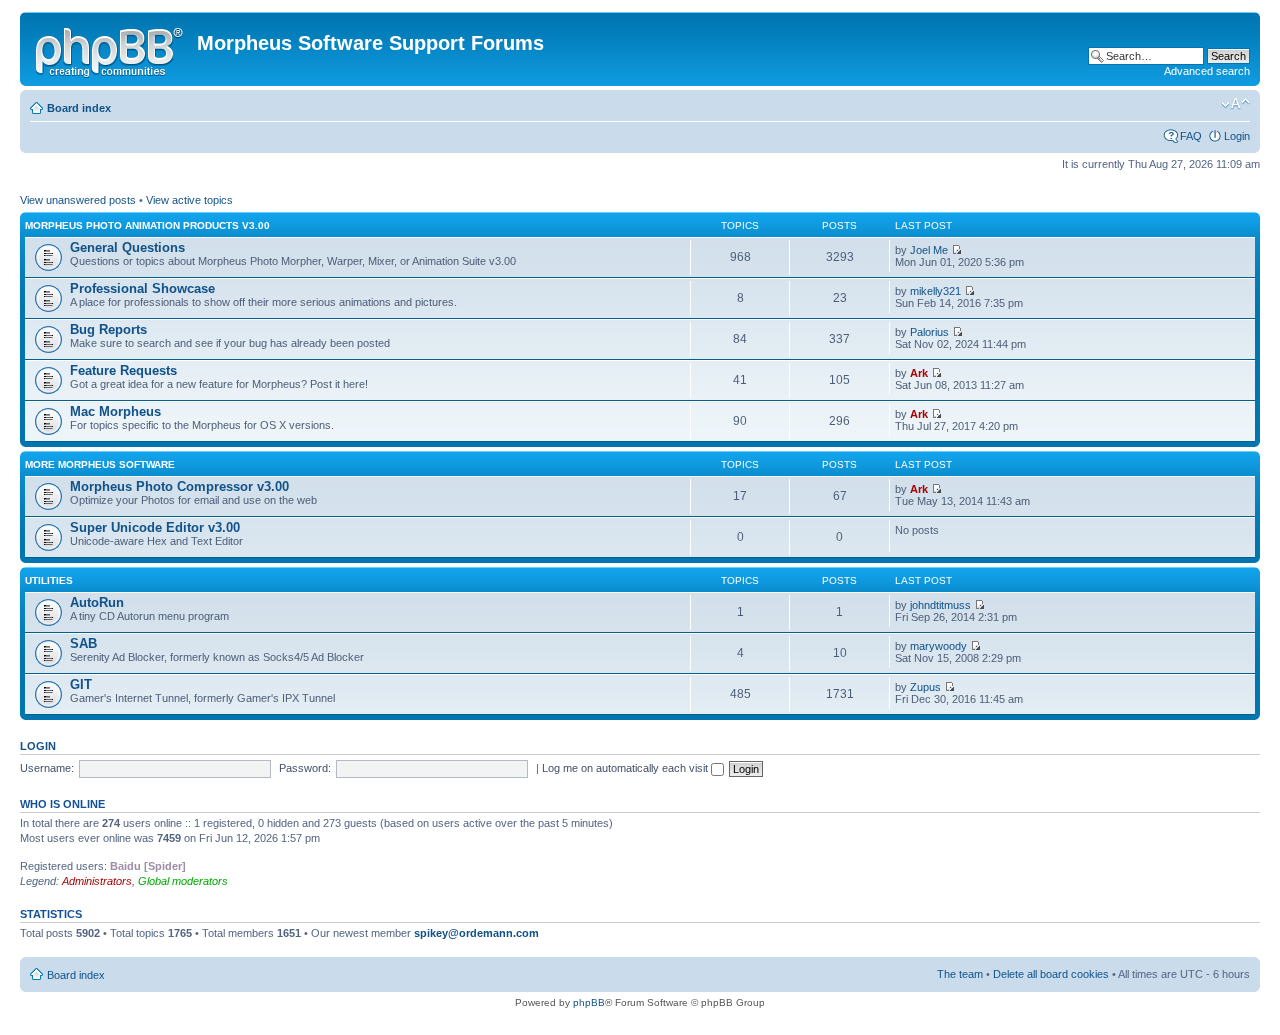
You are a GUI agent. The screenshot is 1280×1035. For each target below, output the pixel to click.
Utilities (49, 580)
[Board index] (111, 49)
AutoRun (97, 602)
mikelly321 (935, 291)
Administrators (97, 881)
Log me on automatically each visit (626, 768)
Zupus (925, 687)
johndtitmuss (940, 605)
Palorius (929, 332)
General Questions (127, 247)
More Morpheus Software (100, 464)
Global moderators (183, 881)
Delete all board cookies (1051, 974)
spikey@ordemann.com (476, 933)
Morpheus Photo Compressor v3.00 (179, 486)
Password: (305, 768)
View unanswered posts (78, 200)
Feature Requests (123, 370)
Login (1237, 136)
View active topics (189, 200)
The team (960, 974)
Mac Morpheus (115, 411)
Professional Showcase (142, 288)
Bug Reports (108, 329)
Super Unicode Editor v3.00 (155, 527)
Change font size (1235, 104)
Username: (47, 768)
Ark (919, 373)
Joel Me (929, 250)
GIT (81, 684)
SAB (83, 643)
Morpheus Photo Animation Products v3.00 (147, 225)
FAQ (1191, 136)
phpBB (589, 1002)
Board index (79, 108)
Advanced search (1207, 71)
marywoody (938, 646)
